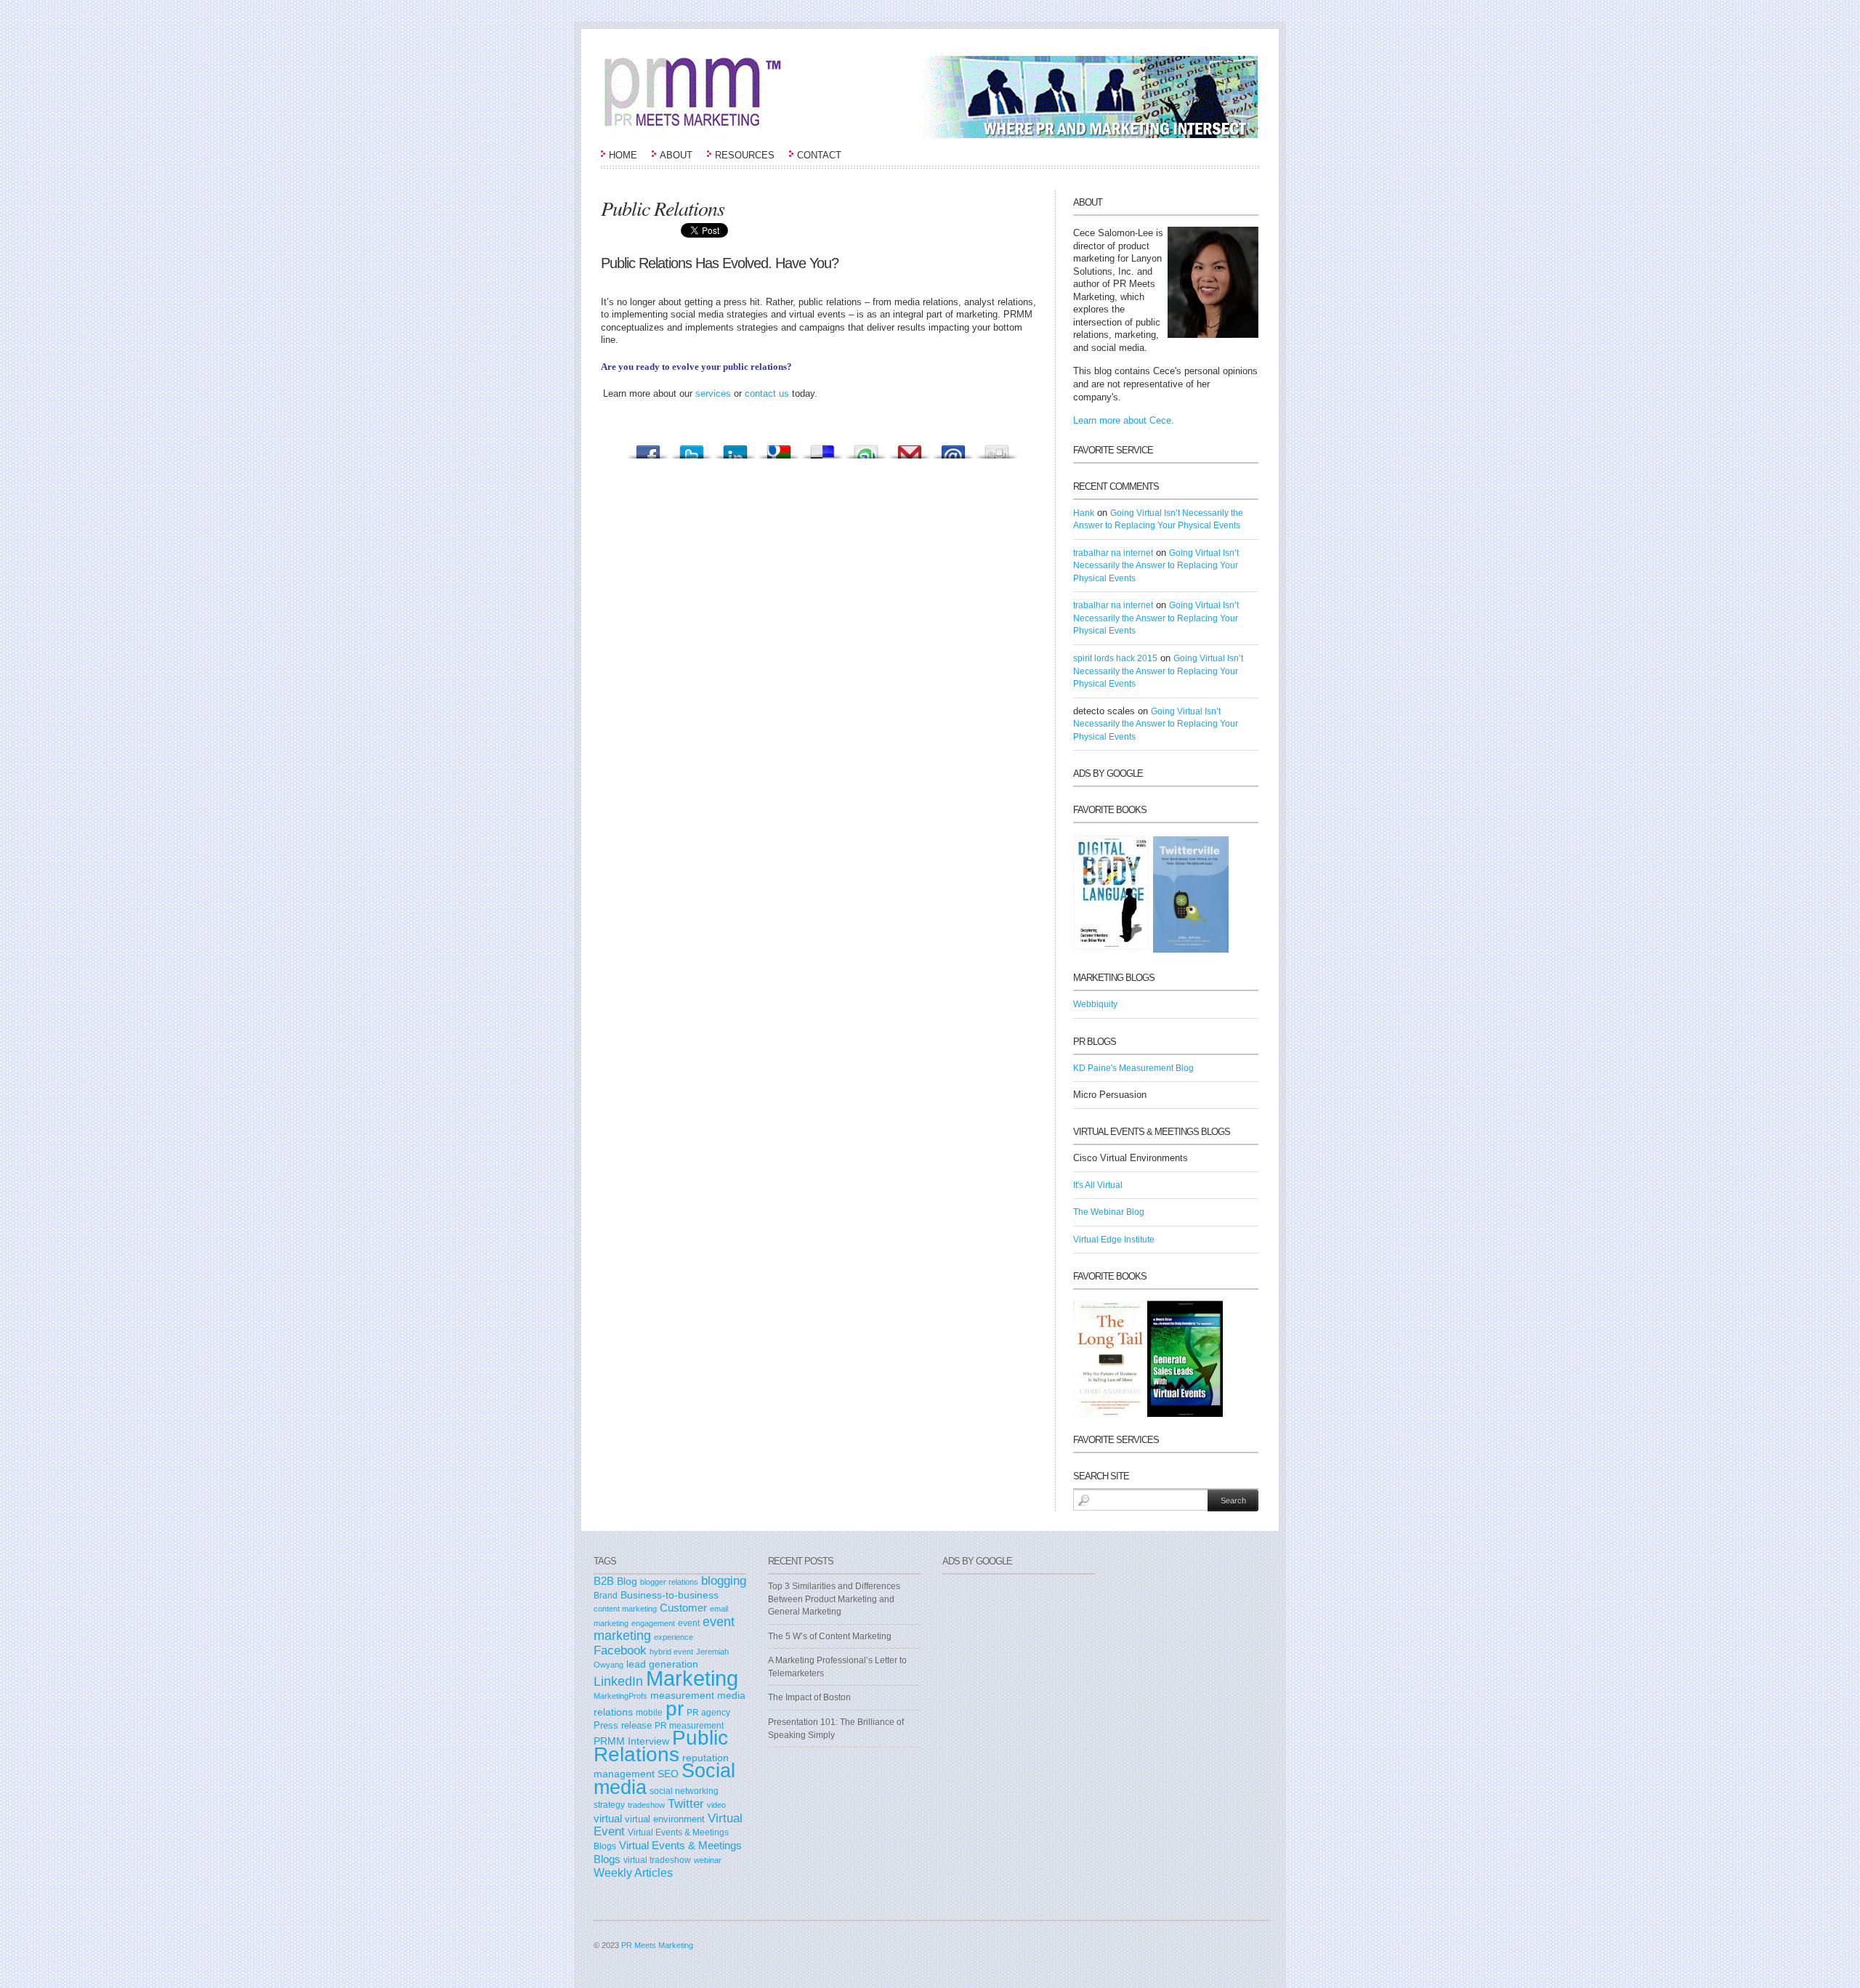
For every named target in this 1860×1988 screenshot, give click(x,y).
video (716, 1805)
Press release (623, 1725)
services (713, 393)
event (689, 1623)
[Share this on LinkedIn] (735, 448)
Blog (627, 1581)
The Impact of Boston (809, 1697)
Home (623, 155)
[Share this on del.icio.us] (822, 448)
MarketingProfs (620, 1696)
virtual (608, 1819)
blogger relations (669, 1582)
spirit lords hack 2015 (1115, 658)
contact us (767, 393)
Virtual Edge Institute (1114, 1240)
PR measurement (689, 1725)
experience (674, 1637)
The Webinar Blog (1109, 1212)
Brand (606, 1596)
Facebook (620, 1650)
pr (675, 1708)
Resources (745, 155)
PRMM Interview (631, 1741)
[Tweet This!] (692, 448)
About (676, 155)
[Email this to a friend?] (953, 448)
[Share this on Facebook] (648, 448)
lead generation (662, 1664)
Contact (819, 155)
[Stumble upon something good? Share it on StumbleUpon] (866, 448)
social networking (684, 1791)
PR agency (708, 1712)
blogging (724, 1580)
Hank (1084, 513)
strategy (609, 1805)
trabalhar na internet (1113, 553)
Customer (683, 1608)
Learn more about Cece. (1124, 420)
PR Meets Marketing (657, 1945)
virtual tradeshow (657, 1860)
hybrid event (671, 1652)
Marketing (692, 1678)
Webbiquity (1095, 1004)
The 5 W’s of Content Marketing (830, 1636)
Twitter (686, 1803)
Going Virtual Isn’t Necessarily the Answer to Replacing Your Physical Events (1156, 566)
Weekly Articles (633, 1872)
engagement (653, 1623)
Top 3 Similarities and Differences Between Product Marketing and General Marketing (834, 1599)
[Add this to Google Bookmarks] (779, 448)
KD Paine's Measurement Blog (1133, 1068)
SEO (668, 1774)
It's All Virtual (1098, 1185)
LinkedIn (618, 1681)
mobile (649, 1712)
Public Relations (661, 1746)
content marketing (625, 1609)
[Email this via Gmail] (910, 448)
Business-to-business (670, 1595)
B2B (604, 1581)
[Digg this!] (997, 448)
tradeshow (646, 1805)
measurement (682, 1695)
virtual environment (665, 1819)
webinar (708, 1860)
